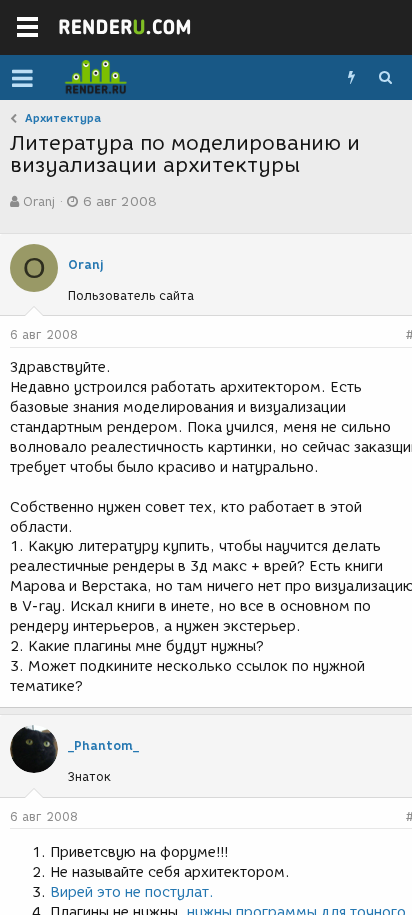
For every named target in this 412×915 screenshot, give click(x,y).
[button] (22, 78)
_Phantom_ (103, 745)
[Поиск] (385, 78)
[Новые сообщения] (351, 78)
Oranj (39, 201)
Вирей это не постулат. (132, 892)
